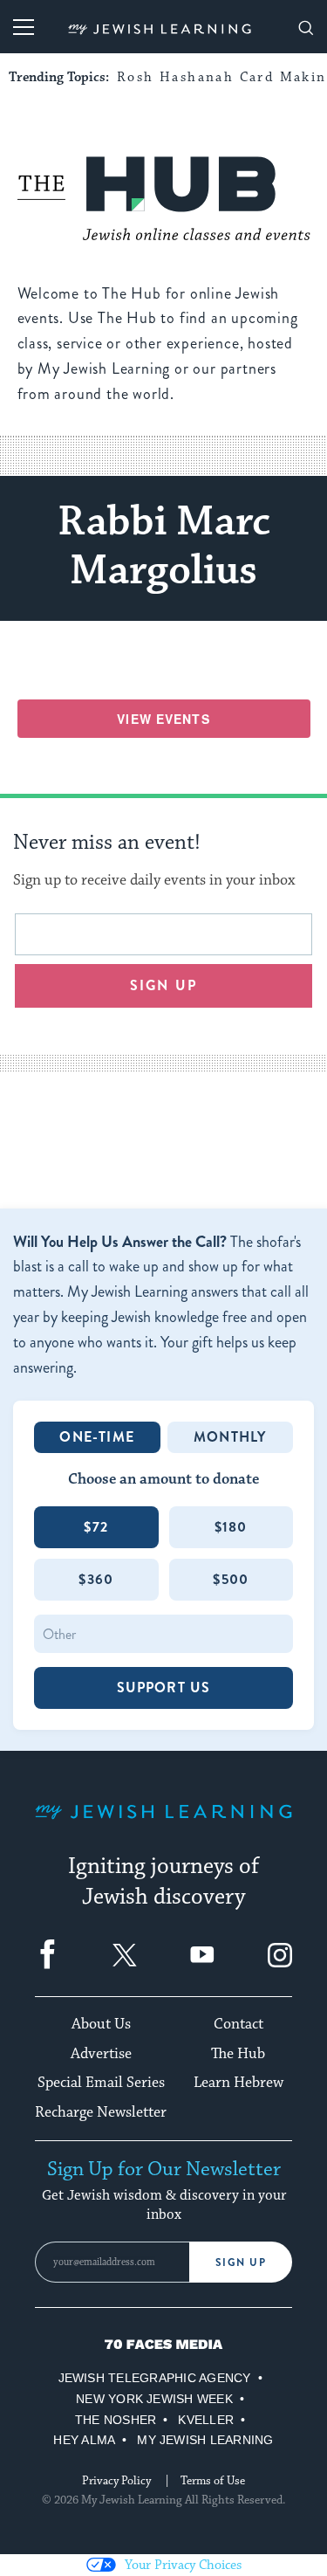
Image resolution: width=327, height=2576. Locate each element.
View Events (163, 719)
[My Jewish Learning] (163, 1825)
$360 (96, 1579)
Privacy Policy (116, 2481)
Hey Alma (84, 2440)
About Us (101, 2024)
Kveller (206, 2420)
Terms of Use (213, 2481)
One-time (97, 1437)
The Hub (238, 2054)
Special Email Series (101, 2083)
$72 (96, 1527)
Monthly (230, 1437)
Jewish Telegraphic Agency (155, 2378)
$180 (231, 1527)
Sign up (163, 985)
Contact (238, 2024)
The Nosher (116, 2420)
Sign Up (241, 2263)
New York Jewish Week (154, 2399)
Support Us (164, 1687)
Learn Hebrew (238, 2083)
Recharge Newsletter (101, 2112)
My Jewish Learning (205, 2440)
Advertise (101, 2054)
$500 (231, 1579)
